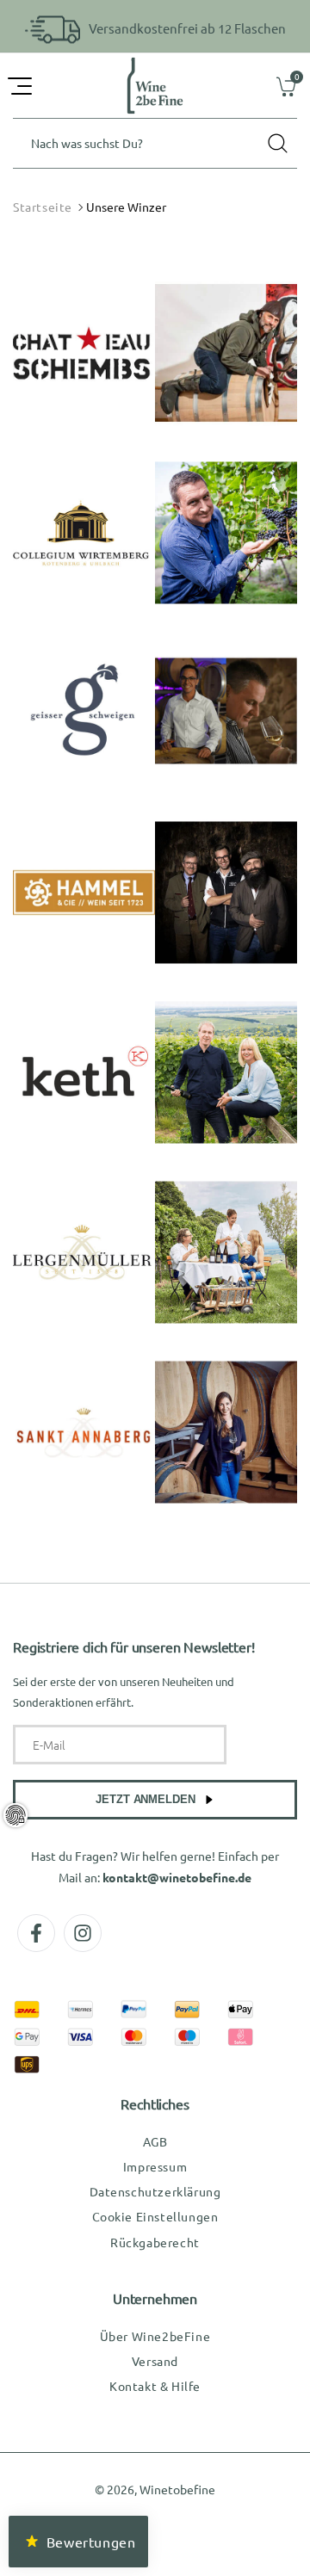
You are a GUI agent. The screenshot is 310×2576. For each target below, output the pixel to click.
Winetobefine (177, 2489)
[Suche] (277, 143)
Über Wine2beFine (155, 2336)
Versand (155, 2361)
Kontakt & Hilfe (155, 2386)
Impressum (155, 2166)
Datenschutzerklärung (155, 2191)
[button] (22, 86)
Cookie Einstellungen (155, 2216)
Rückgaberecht (155, 2242)
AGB (155, 2141)
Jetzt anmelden (145, 1799)
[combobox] (155, 143)
